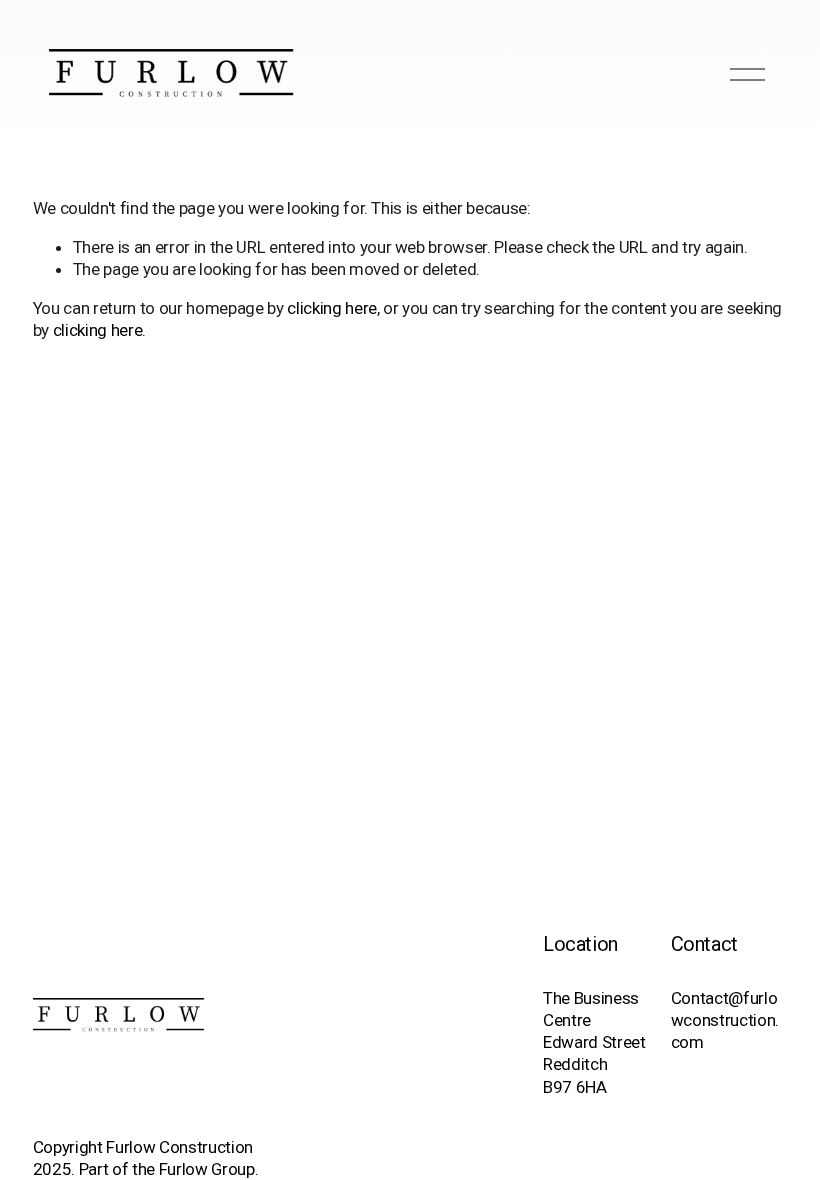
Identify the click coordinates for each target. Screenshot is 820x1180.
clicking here (332, 308)
